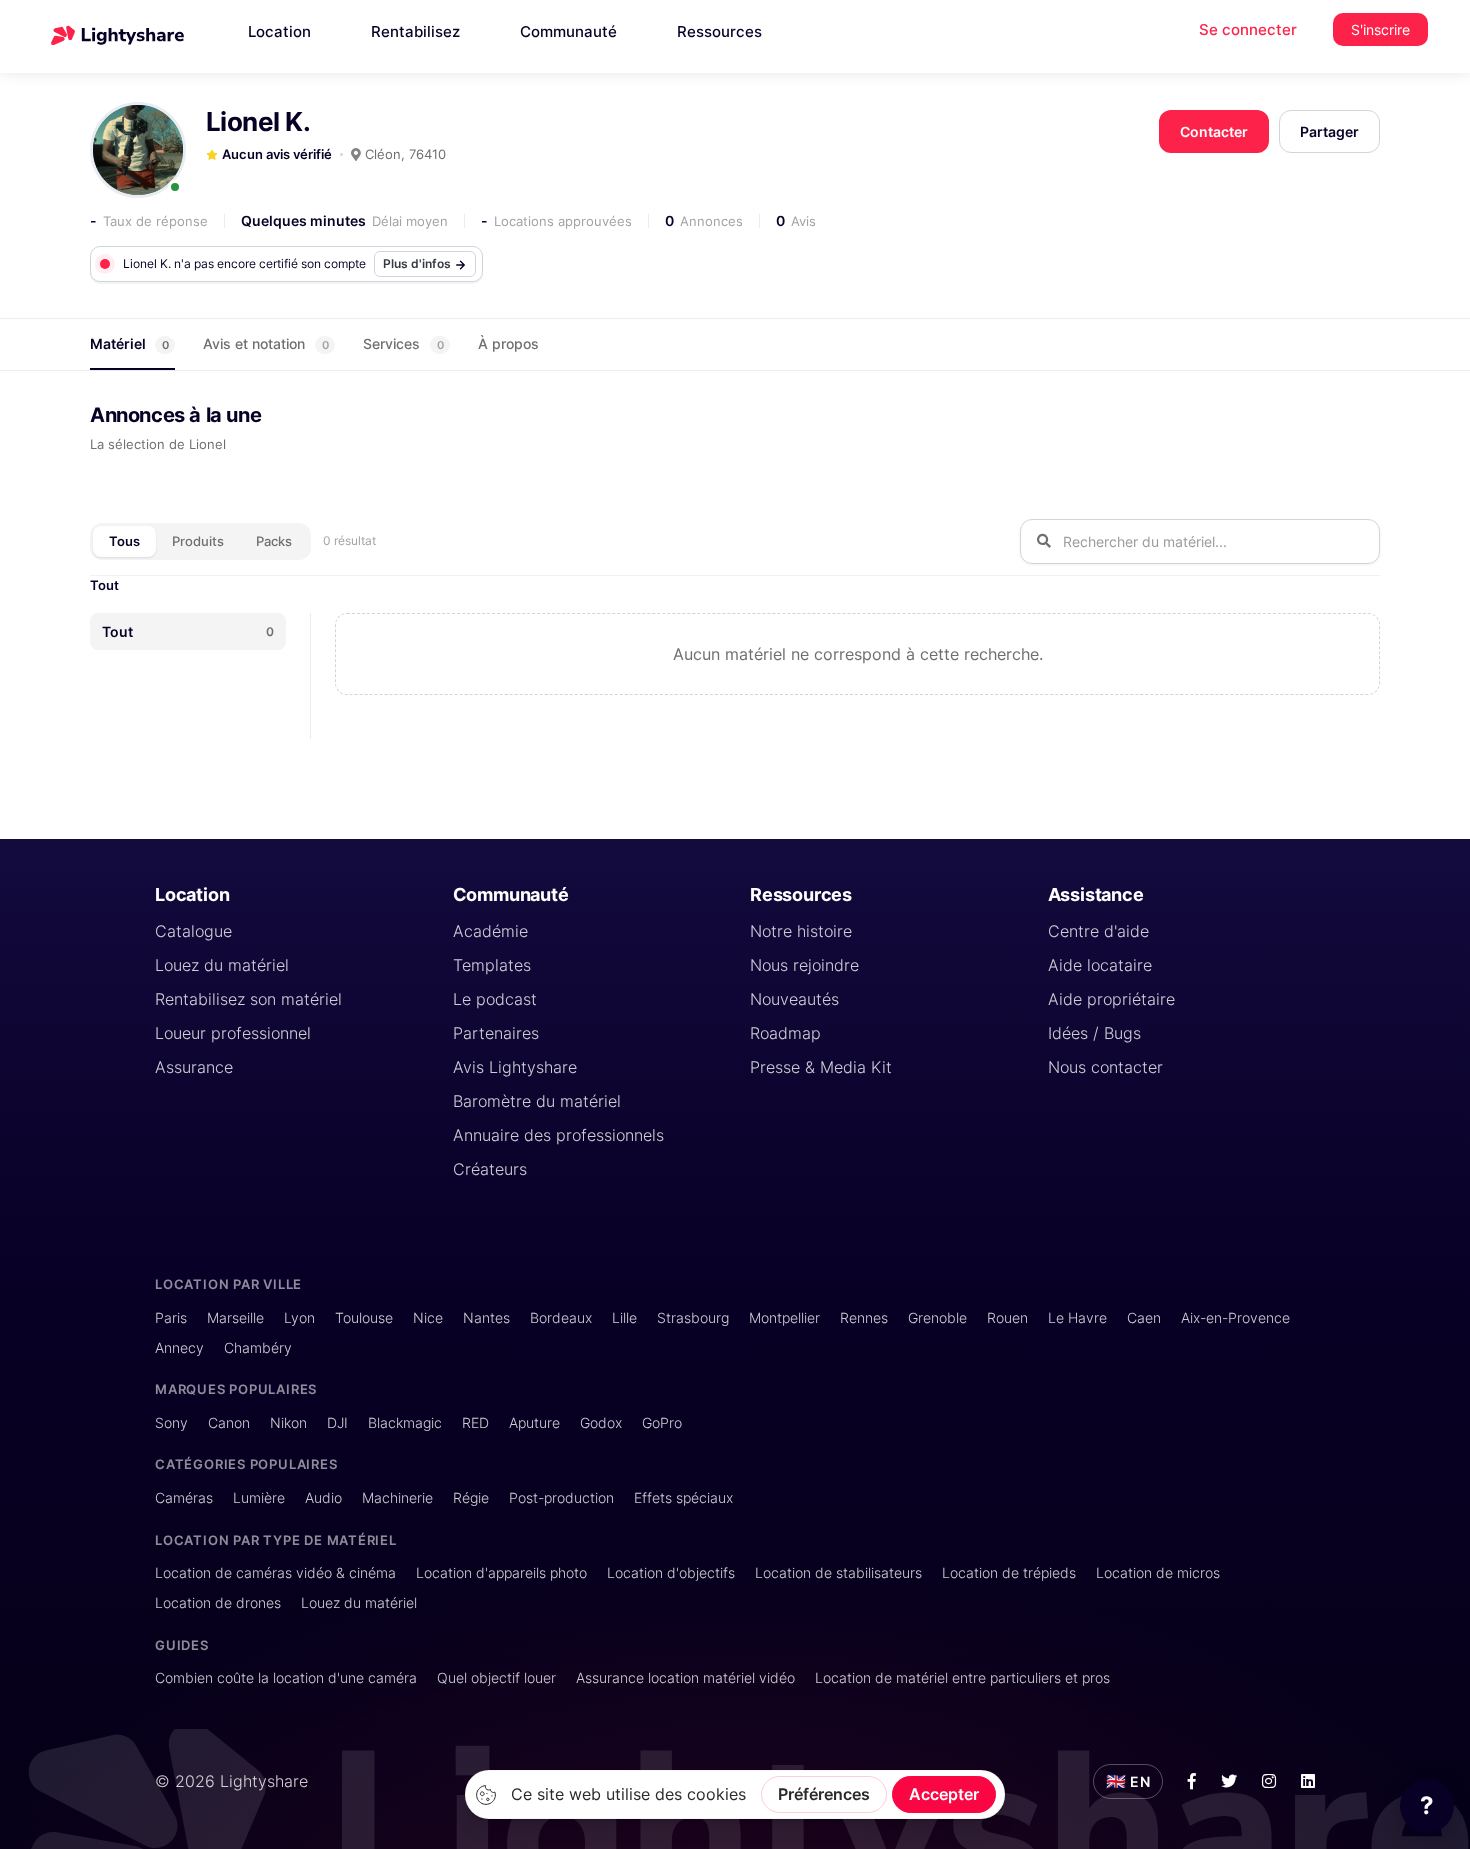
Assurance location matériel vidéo (685, 1677)
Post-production (561, 1497)
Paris (171, 1317)
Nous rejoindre (804, 965)
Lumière (259, 1497)
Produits (198, 541)
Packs (274, 541)
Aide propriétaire (1111, 999)
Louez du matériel (222, 965)
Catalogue (193, 931)
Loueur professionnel (233, 1033)
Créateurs (490, 1169)
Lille (624, 1317)
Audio (323, 1497)
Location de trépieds (1009, 1572)
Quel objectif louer (496, 1677)
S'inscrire (1380, 29)
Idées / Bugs (1094, 1033)
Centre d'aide (1098, 931)
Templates (492, 965)
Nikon (288, 1422)
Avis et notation (266, 343)
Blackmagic (405, 1422)
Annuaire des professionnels (558, 1135)
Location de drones (218, 1602)
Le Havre (1077, 1317)
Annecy (179, 1347)
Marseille (235, 1317)
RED (475, 1422)
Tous (124, 541)
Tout (104, 585)
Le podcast (495, 999)
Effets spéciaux (683, 1497)
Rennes (864, 1317)
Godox (601, 1422)
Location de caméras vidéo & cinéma (275, 1572)
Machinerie (397, 1497)
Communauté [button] (568, 31)
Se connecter (1248, 29)
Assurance (194, 1067)
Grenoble (937, 1317)
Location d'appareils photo (501, 1572)
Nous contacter (1105, 1067)
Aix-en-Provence (1235, 1317)
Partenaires (496, 1033)
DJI (337, 1422)
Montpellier (784, 1317)
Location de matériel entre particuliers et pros (962, 1677)
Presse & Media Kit (821, 1067)
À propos (508, 343)
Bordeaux (561, 1317)
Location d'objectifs (671, 1572)
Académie (490, 931)
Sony (171, 1422)
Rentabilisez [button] (415, 31)
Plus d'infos (418, 263)
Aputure (534, 1422)
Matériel (129, 343)
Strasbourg (693, 1317)
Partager (1329, 131)
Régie (471, 1497)
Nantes (486, 1317)
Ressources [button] (719, 31)
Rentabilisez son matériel (248, 999)
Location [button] (279, 31)
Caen (1144, 1317)
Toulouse (364, 1317)
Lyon (299, 1317)
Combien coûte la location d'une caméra (286, 1677)
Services (403, 343)
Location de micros (1158, 1572)
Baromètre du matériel (537, 1101)
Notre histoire (801, 931)
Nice (428, 1317)
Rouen (1007, 1317)
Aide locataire (1100, 965)
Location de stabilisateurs (838, 1572)
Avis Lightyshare (515, 1067)
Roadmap (785, 1033)
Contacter (1214, 131)
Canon (229, 1422)
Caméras (184, 1497)
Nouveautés (794, 999)
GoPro (662, 1422)
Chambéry (258, 1347)
